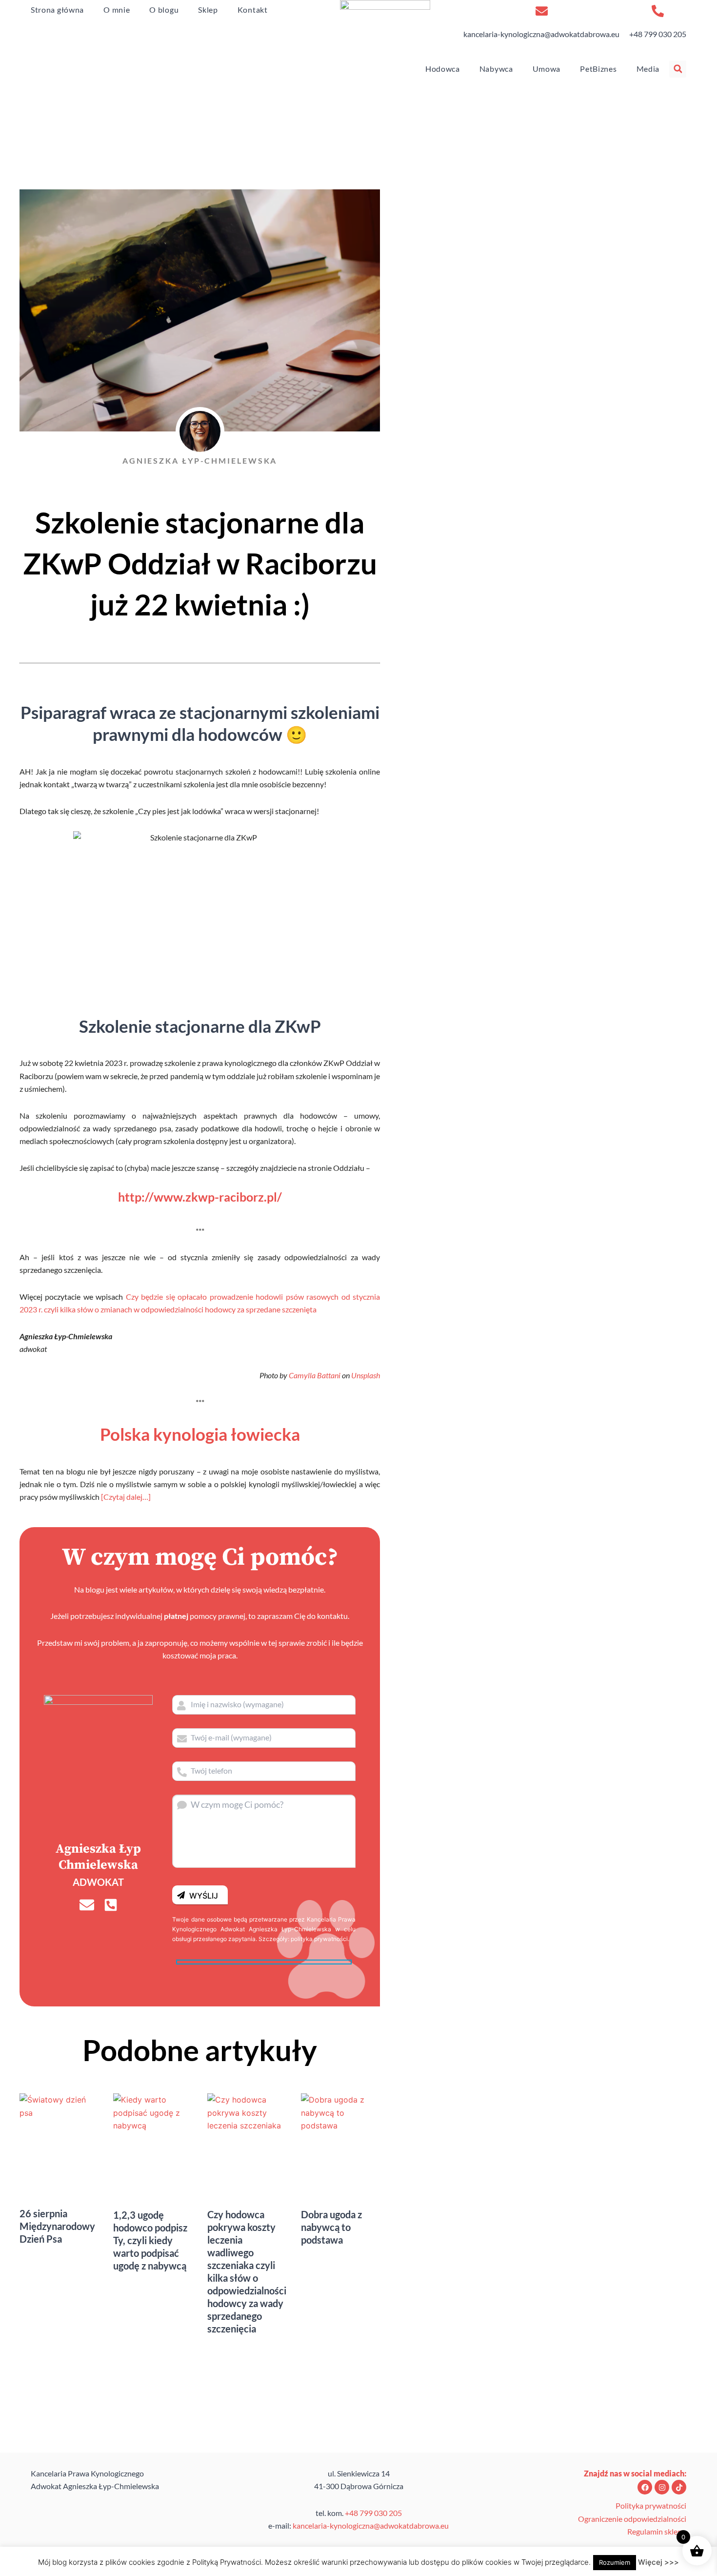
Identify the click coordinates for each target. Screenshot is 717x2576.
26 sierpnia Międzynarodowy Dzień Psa (57, 2226)
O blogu (164, 10)
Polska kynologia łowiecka (200, 1434)
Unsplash (366, 1375)
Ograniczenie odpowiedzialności (632, 2519)
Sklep (208, 10)
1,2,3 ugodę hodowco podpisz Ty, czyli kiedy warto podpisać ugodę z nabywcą (150, 2240)
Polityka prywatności (651, 2505)
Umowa (547, 69)
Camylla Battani (315, 1375)
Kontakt (253, 10)
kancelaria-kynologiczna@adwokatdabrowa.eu (541, 34)
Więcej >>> (658, 2562)
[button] (678, 69)
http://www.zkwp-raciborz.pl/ (200, 1197)
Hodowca (443, 69)
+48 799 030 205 (658, 34)
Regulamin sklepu (657, 2531)
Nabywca (496, 69)
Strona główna (57, 10)
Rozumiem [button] (615, 2562)
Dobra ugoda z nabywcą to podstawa (331, 2227)
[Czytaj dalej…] (126, 1497)
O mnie (117, 10)
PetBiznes (598, 69)
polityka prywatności (319, 1939)
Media (648, 69)
